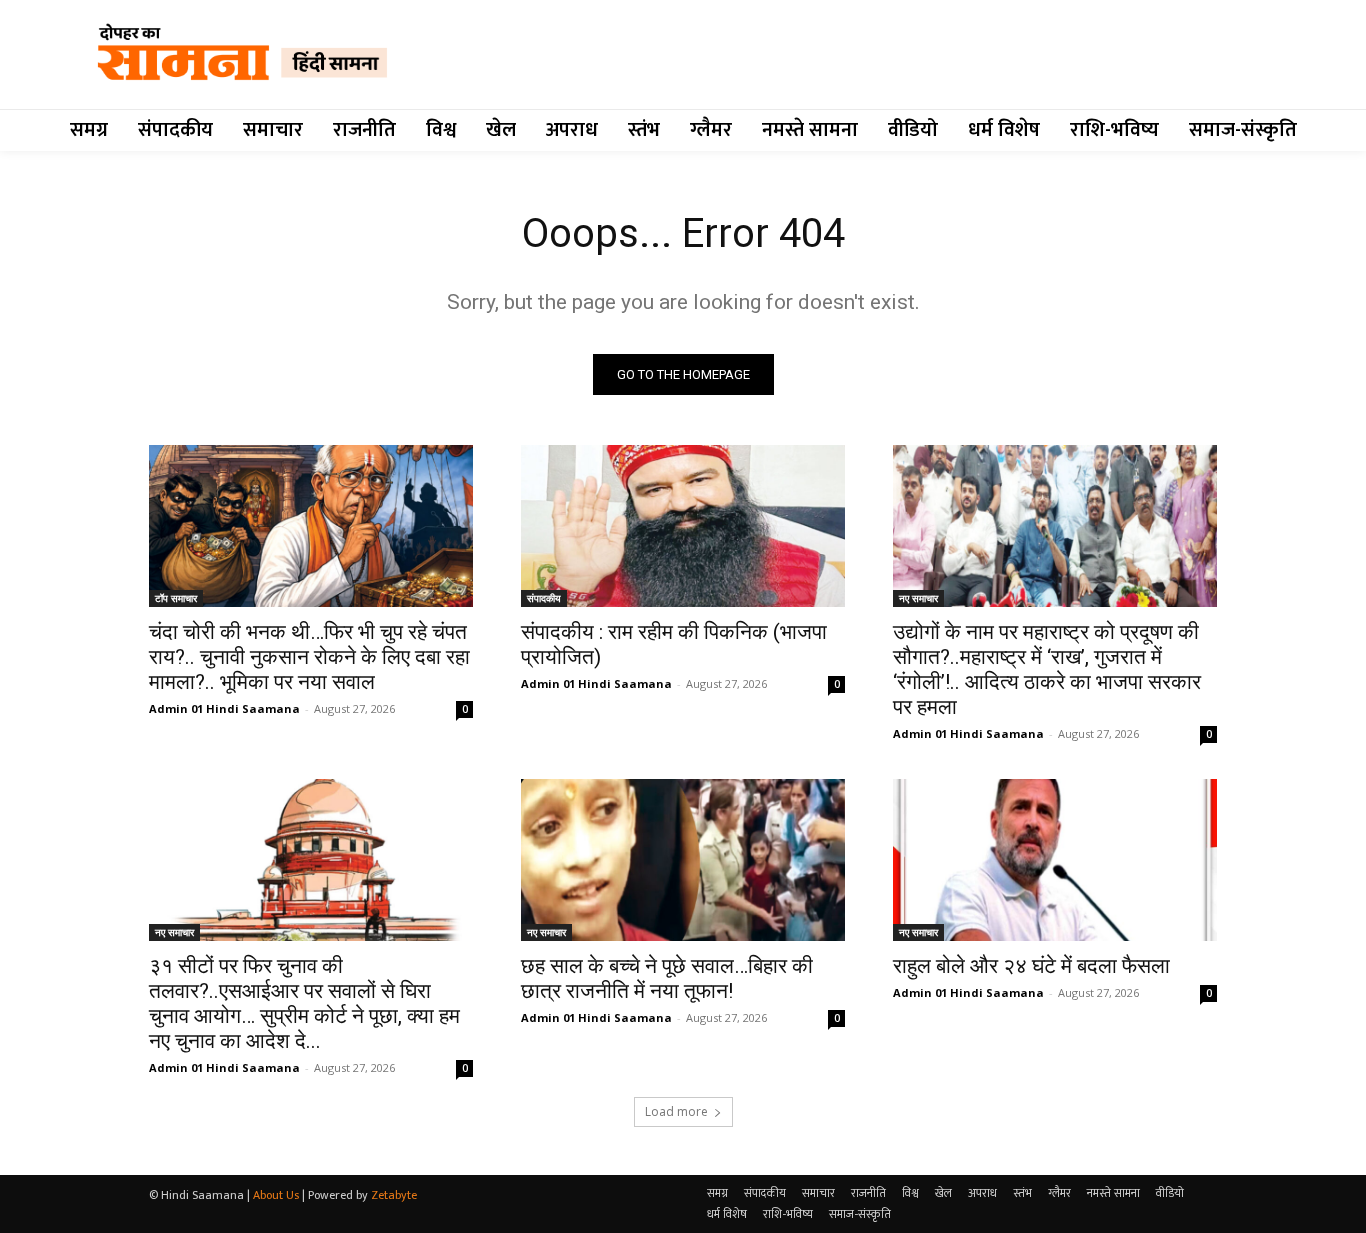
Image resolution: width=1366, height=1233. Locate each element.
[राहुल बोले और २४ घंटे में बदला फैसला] (1055, 860)
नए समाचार (918, 598)
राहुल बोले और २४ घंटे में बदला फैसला (1031, 966)
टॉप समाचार (176, 598)
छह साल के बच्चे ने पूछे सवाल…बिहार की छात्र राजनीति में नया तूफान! (667, 978)
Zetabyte (394, 1195)
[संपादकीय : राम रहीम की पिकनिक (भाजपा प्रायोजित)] (683, 526)
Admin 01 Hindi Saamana (224, 708)
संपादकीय (544, 598)
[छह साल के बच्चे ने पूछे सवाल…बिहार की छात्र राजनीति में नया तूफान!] (683, 860)
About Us (276, 1195)
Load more (676, 1111)
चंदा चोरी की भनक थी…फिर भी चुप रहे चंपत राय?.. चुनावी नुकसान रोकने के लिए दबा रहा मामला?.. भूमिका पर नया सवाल (309, 657)
